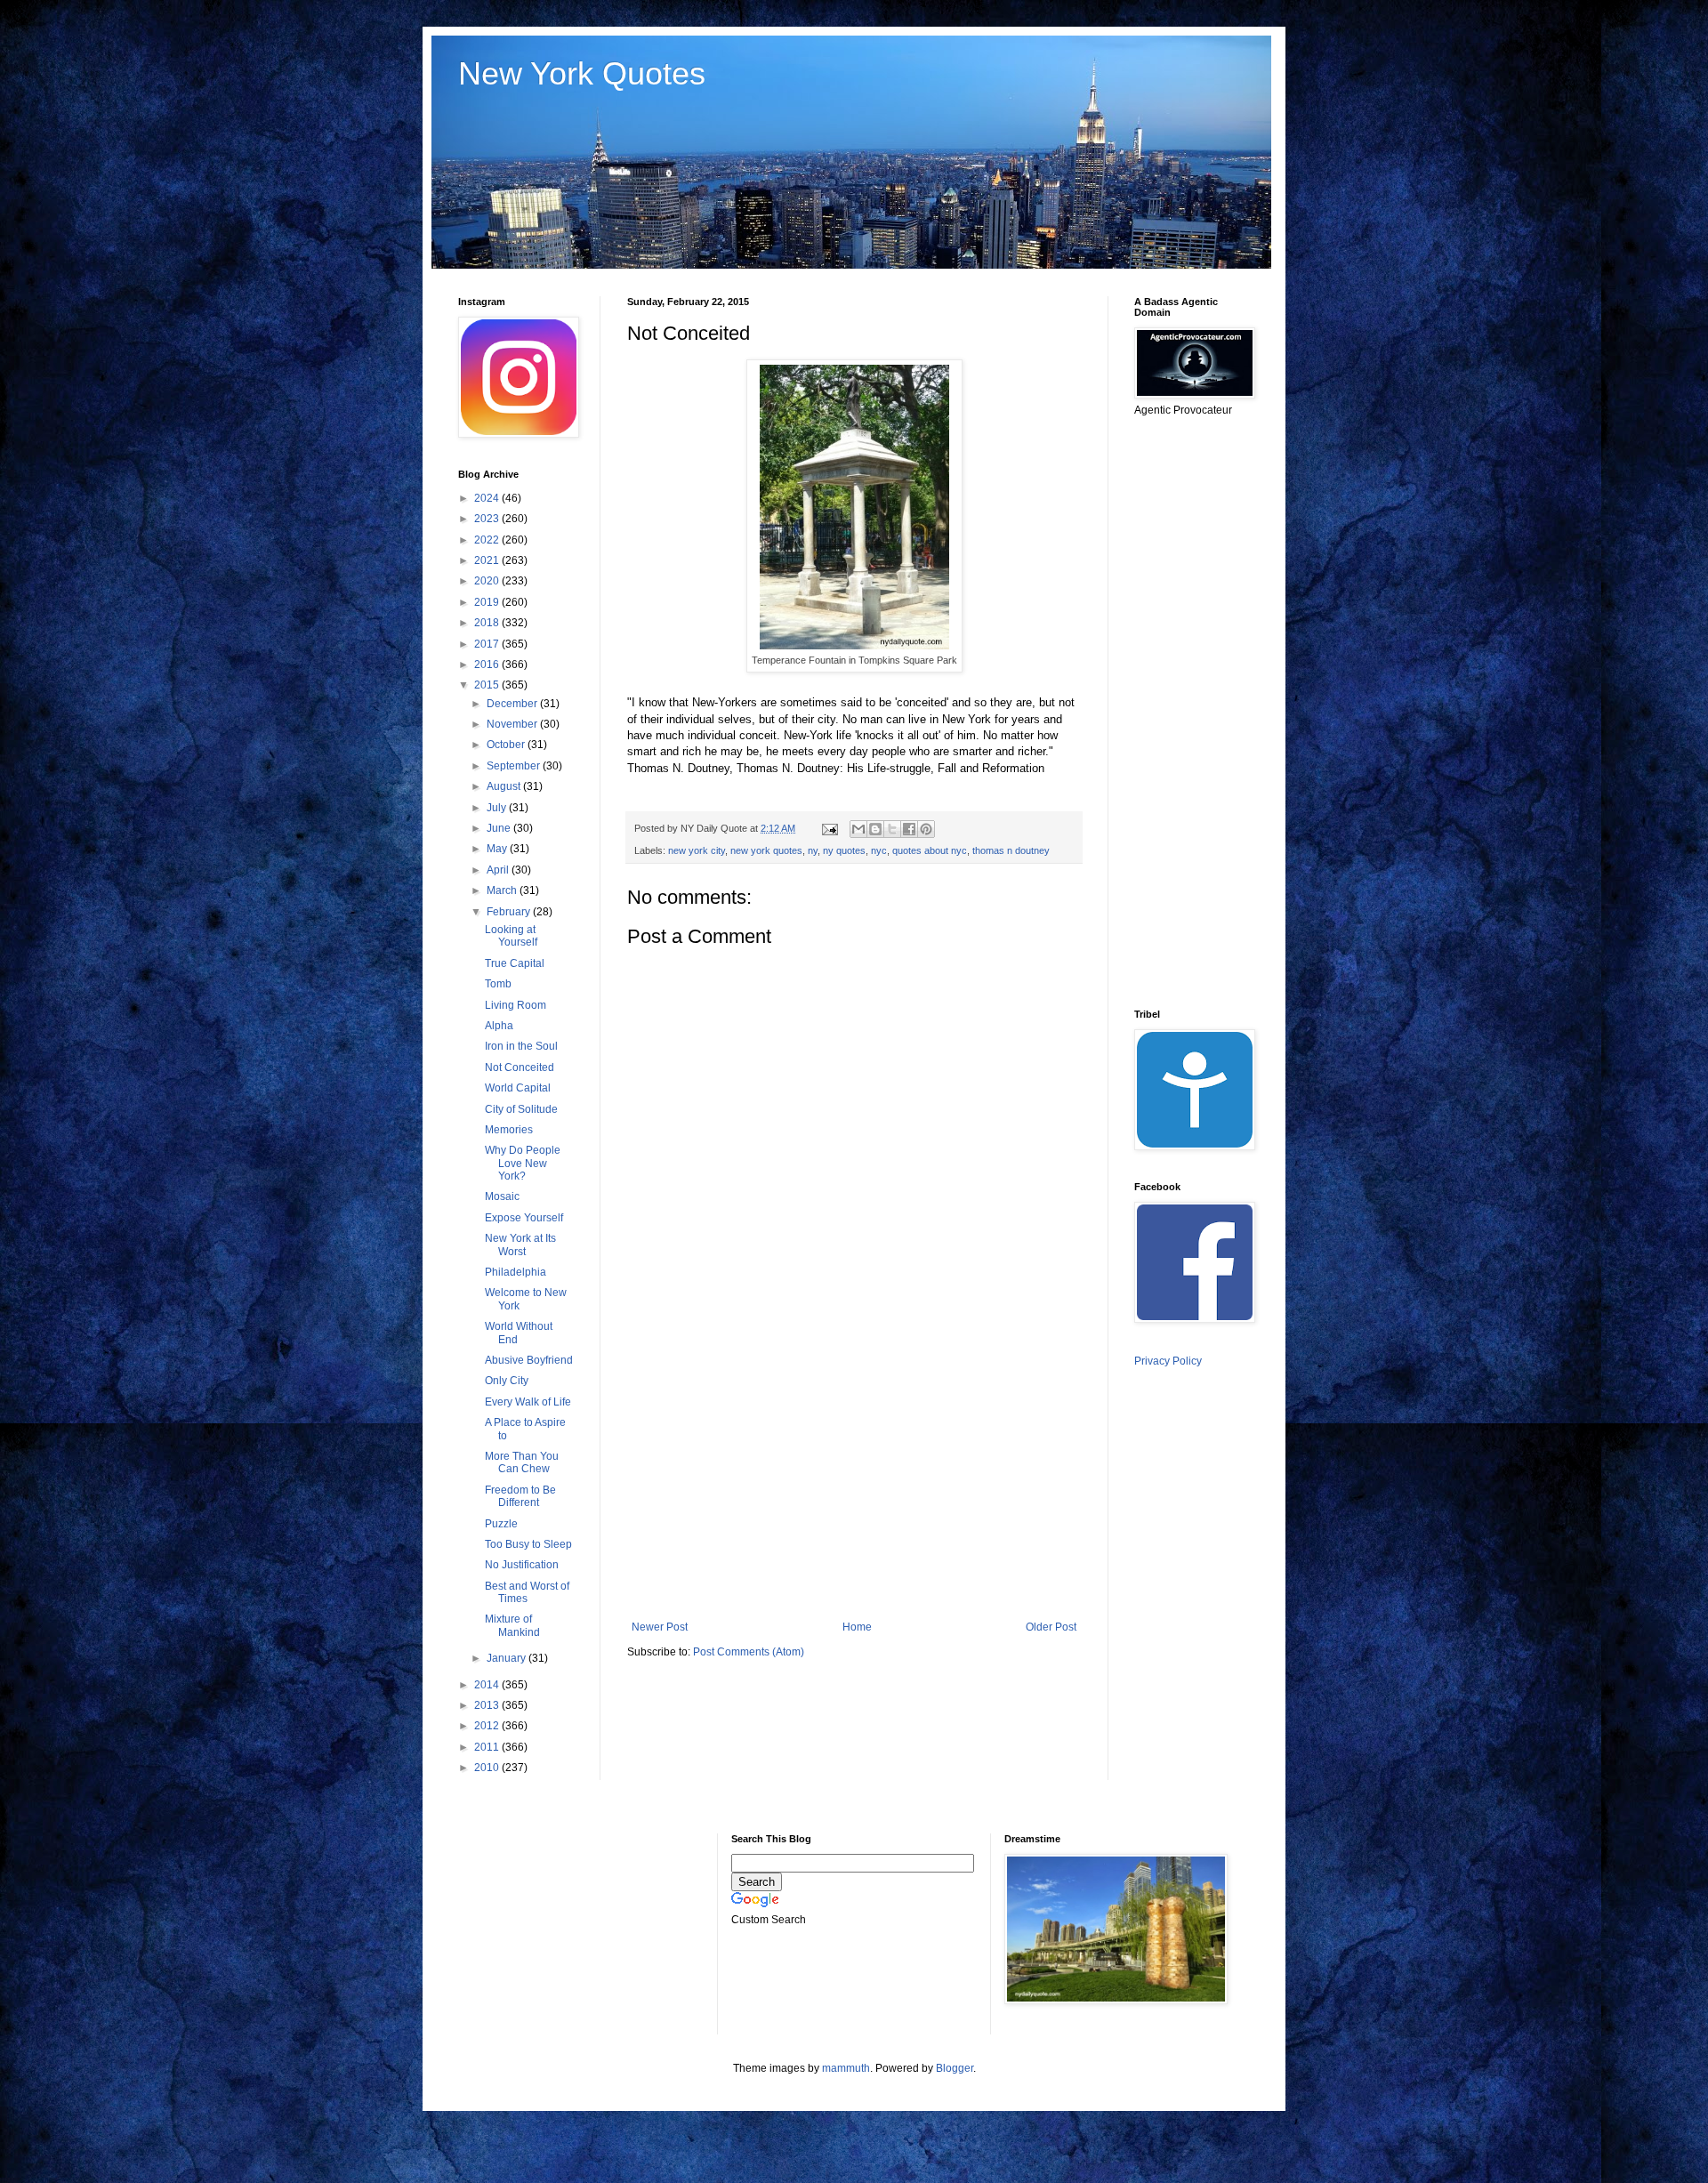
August (505, 786)
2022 (488, 540)
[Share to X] (892, 829)
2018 (488, 623)
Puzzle (501, 1524)
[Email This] (858, 829)
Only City (507, 1381)
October (507, 745)
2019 (488, 602)
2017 (488, 644)
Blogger (955, 2068)
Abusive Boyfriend (529, 1360)
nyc (879, 850)
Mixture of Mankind (512, 1625)
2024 (488, 498)
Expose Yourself (524, 1218)
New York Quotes (582, 73)
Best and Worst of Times (527, 1592)
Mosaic (502, 1196)
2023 (488, 519)
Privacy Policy (1168, 1361)
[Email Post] (829, 828)
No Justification (522, 1565)
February (510, 912)
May (498, 849)
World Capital (518, 1088)
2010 (488, 1768)
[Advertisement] (854, 1474)
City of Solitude (521, 1109)
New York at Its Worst (520, 1245)
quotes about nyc (930, 850)
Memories (509, 1130)
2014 (488, 1685)
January (508, 1658)
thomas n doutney (1011, 850)
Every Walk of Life (528, 1402)
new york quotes (766, 850)
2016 (488, 665)
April (499, 870)
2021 (488, 560)
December (513, 704)
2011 (488, 1747)
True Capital (515, 963)
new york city (697, 850)
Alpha (499, 1026)
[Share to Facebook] (909, 829)
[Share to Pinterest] (926, 829)
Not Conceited (520, 1067)
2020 (488, 581)
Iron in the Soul (521, 1046)
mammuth (846, 2068)
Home (857, 1627)
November (513, 724)
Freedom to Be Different (520, 1496)
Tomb (498, 984)
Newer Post (660, 1627)
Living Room (516, 1005)
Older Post (1051, 1627)
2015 (488, 685)
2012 (488, 1726)
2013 (488, 1705)
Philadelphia (516, 1272)
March (503, 890)
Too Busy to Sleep (528, 1544)
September (515, 766)
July (498, 808)
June (500, 828)
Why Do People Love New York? (523, 1163)
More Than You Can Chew (522, 1462)
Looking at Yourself (511, 936)
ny (813, 850)
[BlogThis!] (875, 829)
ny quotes (844, 850)
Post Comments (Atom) (749, 1652)
